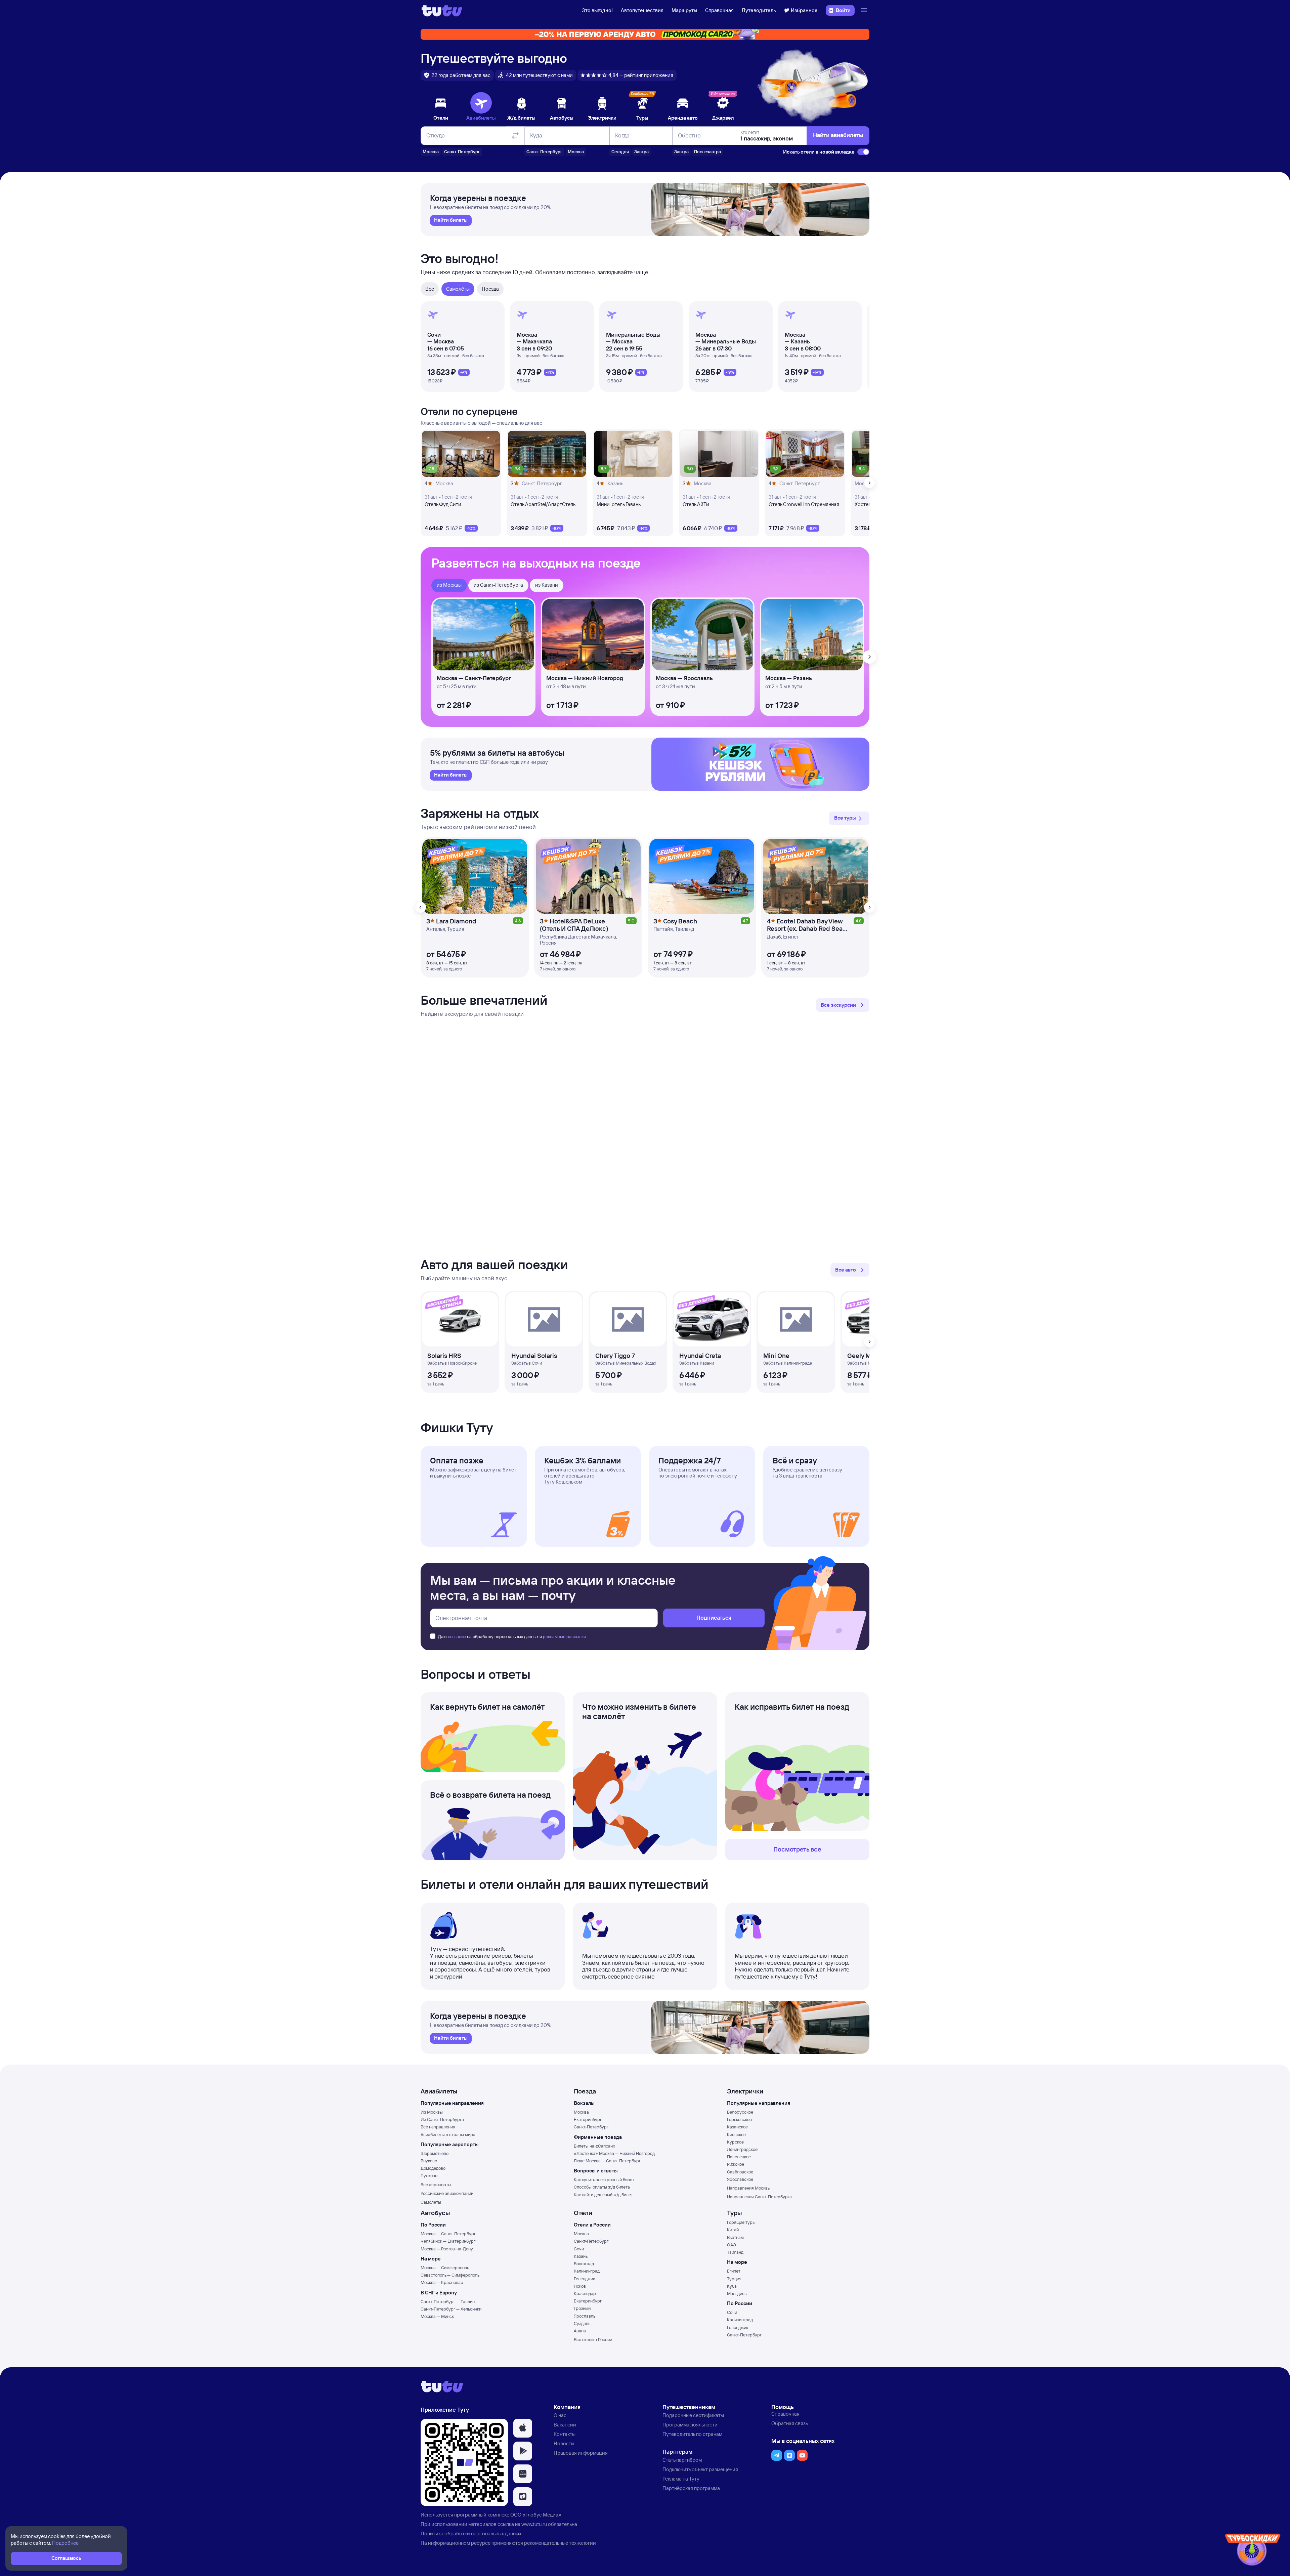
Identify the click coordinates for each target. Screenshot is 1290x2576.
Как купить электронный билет (604, 2179)
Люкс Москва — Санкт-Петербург (607, 2161)
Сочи (579, 2249)
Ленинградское (742, 2149)
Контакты (565, 2434)
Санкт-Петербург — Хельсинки (451, 2309)
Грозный (582, 2308)
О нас (560, 2415)
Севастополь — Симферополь (450, 2275)
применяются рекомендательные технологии (544, 2543)
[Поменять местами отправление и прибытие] (515, 136)
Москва (581, 2112)
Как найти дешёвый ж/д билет (603, 2195)
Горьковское (739, 2119)
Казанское (737, 2127)
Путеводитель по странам (692, 2434)
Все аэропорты (436, 2185)
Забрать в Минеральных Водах (626, 1363)
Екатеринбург (588, 2119)
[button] (849, 818)
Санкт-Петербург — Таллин (448, 2301)
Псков (580, 2286)
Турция (734, 2279)
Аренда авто (683, 118)
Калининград (587, 2271)
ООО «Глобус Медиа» (536, 2515)
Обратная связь (790, 2423)
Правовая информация (581, 2453)
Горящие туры (741, 2222)
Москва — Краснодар (442, 2282)
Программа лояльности (690, 2425)
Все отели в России (593, 2339)
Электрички (602, 118)
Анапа (580, 2331)
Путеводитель (759, 10)
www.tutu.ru (534, 2524)
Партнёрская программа (691, 2488)
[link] (451, 220)
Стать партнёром (682, 2460)
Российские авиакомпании (447, 2193)
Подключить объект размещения (700, 2469)
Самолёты (431, 2202)
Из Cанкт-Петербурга (442, 2119)
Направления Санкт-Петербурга (759, 2197)
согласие (457, 1636)
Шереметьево (435, 2153)
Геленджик (584, 2279)
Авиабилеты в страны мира (448, 2134)
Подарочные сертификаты (693, 2415)
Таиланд (735, 2252)
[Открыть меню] (865, 10)
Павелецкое (739, 2157)
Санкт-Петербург (591, 2127)
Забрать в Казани (697, 1363)
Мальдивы (737, 2293)
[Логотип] (442, 10)
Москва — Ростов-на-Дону (447, 2249)
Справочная (719, 10)
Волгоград (584, 2263)
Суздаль (582, 2323)
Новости (564, 2443)
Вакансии (565, 2425)
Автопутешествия (642, 10)
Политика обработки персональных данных (471, 2533)
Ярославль (585, 2316)
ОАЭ (732, 2245)
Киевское (736, 2134)
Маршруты (684, 10)
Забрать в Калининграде (788, 1363)
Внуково (429, 2161)
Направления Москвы (749, 2188)
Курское (735, 2142)
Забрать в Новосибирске (452, 1363)
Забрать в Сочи (527, 1363)
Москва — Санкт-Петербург (448, 2234)
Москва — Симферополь (445, 2268)
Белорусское (740, 2112)
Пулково (429, 2175)
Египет (734, 2271)
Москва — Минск (437, 2316)
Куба (732, 2286)
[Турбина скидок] (1253, 2551)
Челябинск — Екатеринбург (448, 2241)
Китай (733, 2230)
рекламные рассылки (564, 1636)
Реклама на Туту (681, 2479)
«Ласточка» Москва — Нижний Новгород (614, 2153)
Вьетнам (735, 2237)
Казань (581, 2256)
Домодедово (433, 2168)
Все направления (438, 2127)
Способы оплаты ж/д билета (602, 2187)
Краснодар (585, 2293)
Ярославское (740, 2179)
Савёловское (740, 2172)
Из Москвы (432, 2112)
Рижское (736, 2164)
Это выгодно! (597, 10)
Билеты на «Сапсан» (595, 2146)
